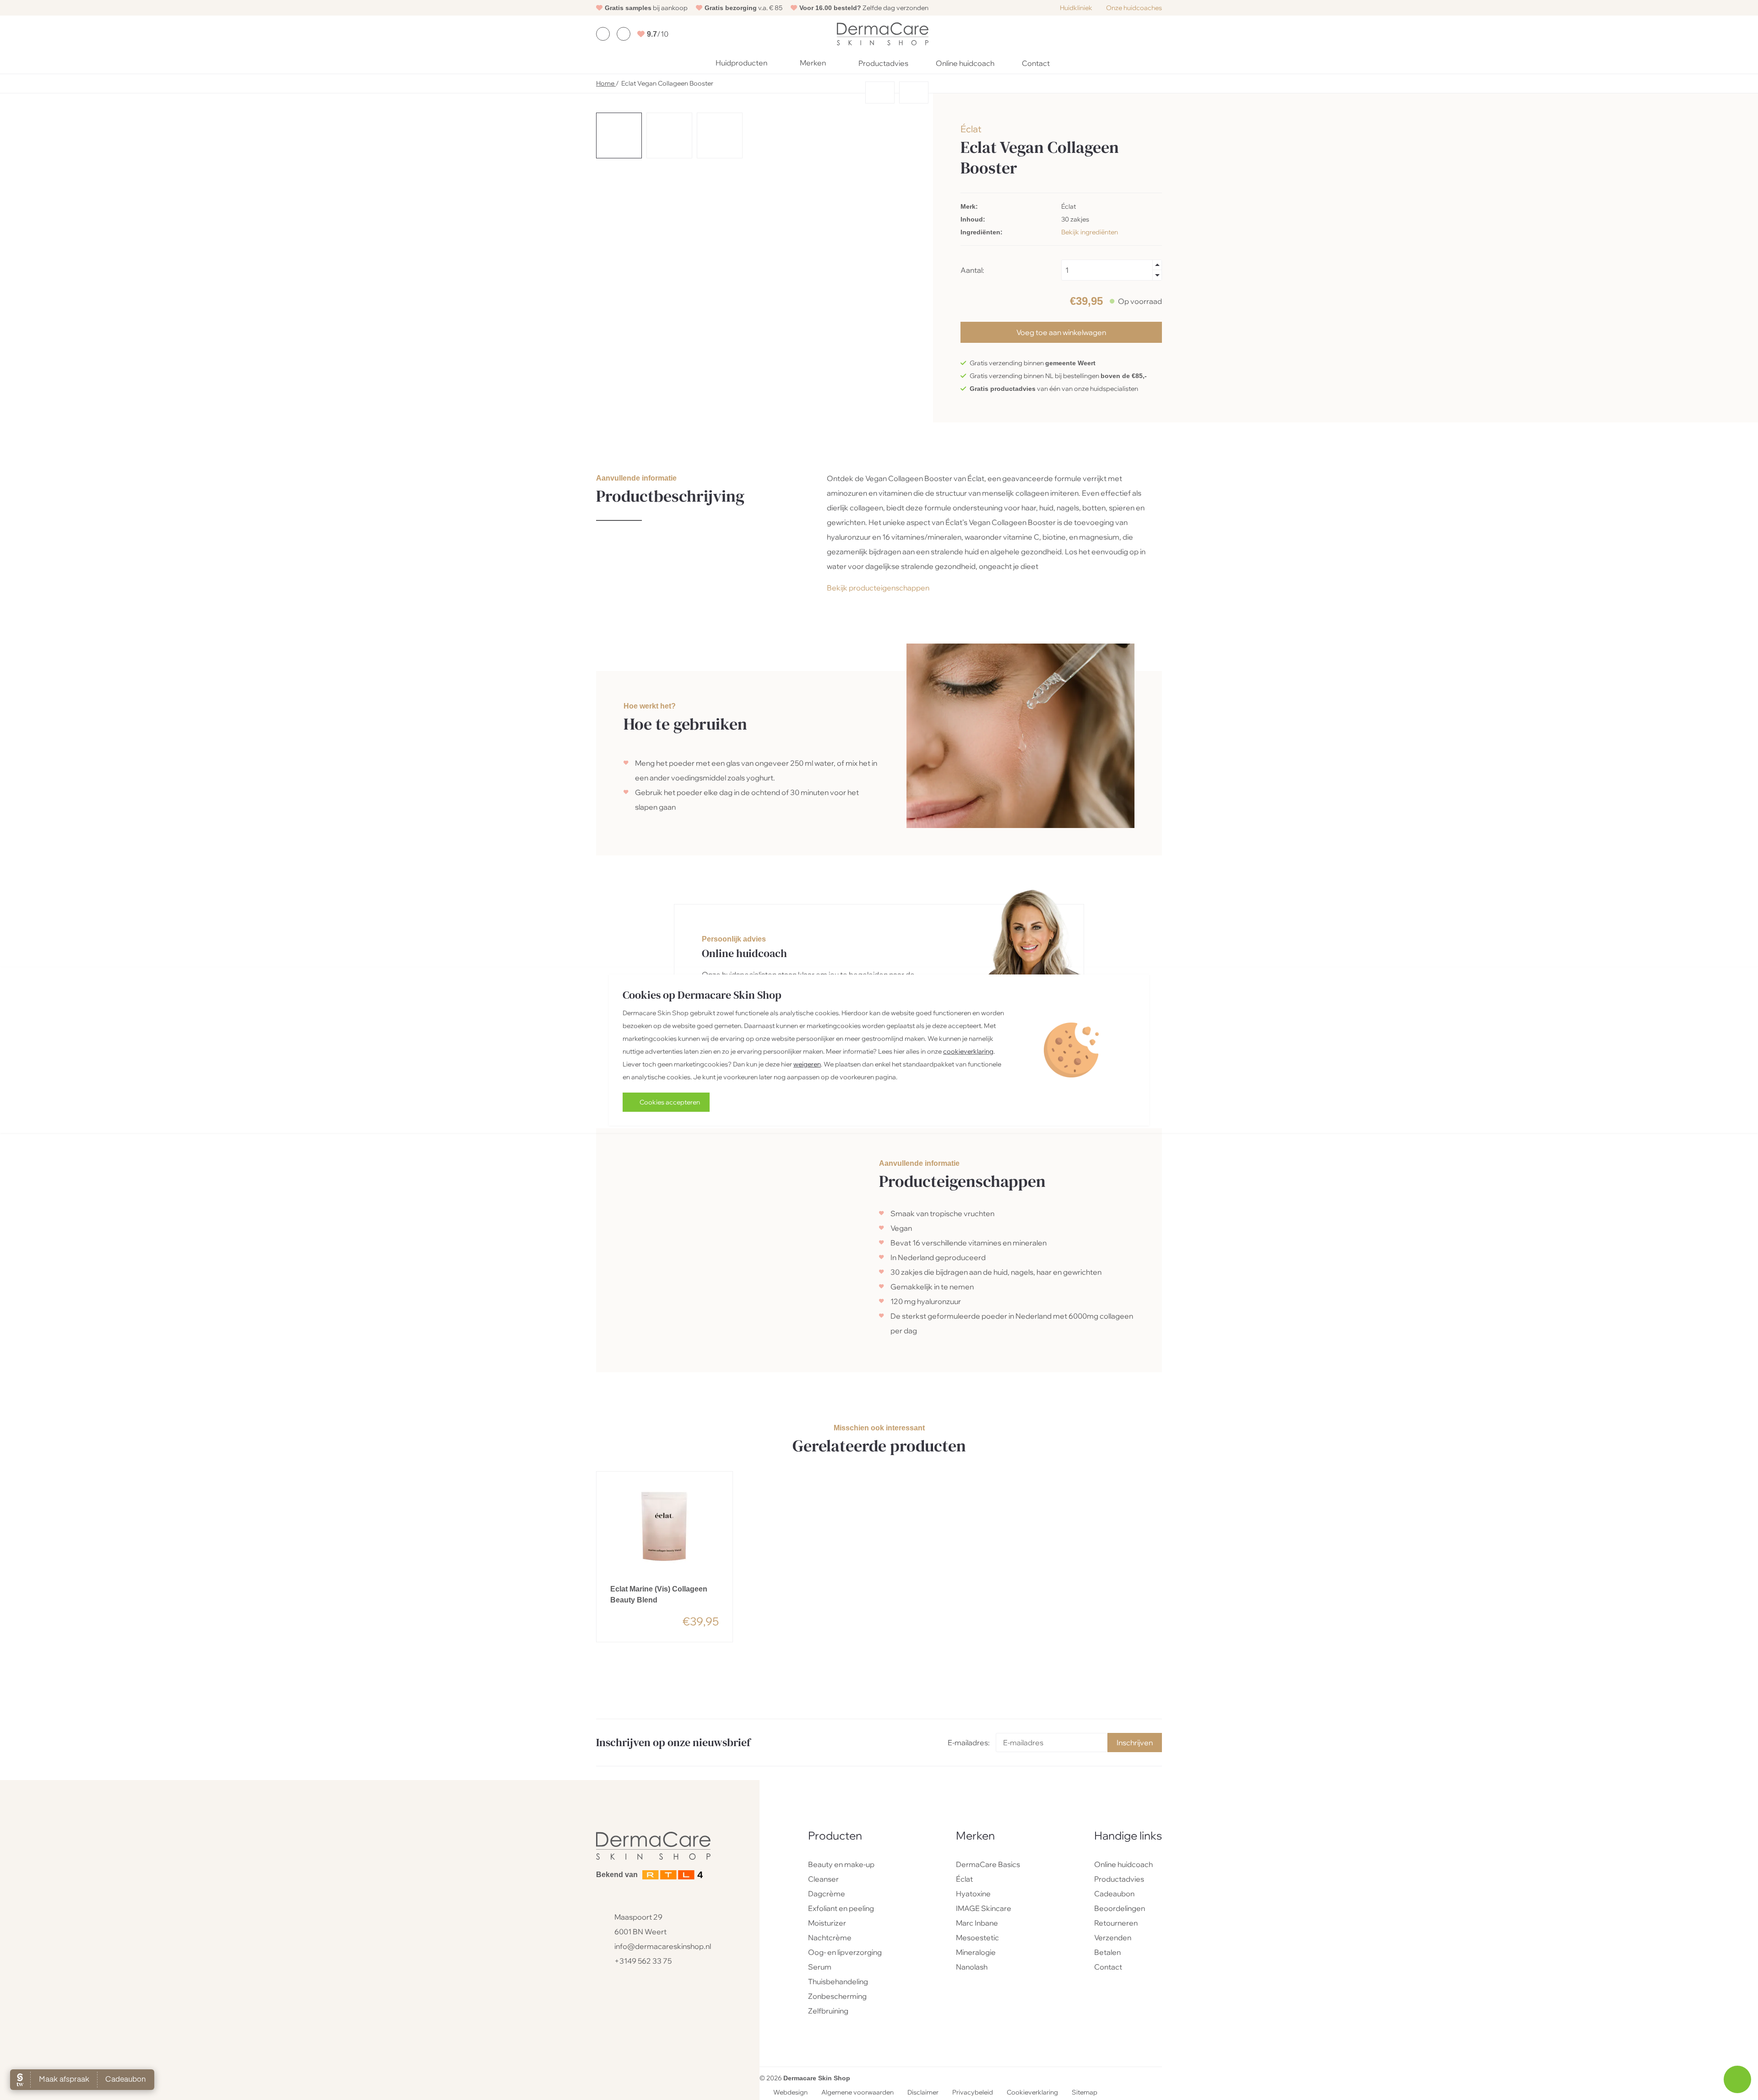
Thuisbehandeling (838, 1981)
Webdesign (790, 2093)
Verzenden (1113, 1938)
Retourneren (1116, 1923)
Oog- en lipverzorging (845, 1952)
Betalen (1107, 1952)
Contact (1036, 63)
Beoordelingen (1120, 1908)
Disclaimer (923, 2093)
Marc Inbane (977, 1923)
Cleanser (823, 1879)
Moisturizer (827, 1923)
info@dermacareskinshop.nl (663, 1946)
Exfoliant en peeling (841, 1908)
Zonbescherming (837, 1996)
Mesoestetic (977, 1938)
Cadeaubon (1114, 1894)
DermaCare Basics (988, 1864)
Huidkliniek (1076, 8)
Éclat (971, 129)
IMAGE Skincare (984, 1908)
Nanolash (972, 1967)
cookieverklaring (968, 1051)
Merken (813, 63)
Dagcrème (827, 1894)
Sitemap (1085, 2093)
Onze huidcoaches (1134, 8)
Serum (820, 1967)
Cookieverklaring (1032, 2093)
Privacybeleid (973, 2093)
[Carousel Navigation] (765, 95)
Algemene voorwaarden (857, 2093)
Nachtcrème (830, 1938)
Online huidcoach (965, 63)
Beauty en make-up (841, 1864)
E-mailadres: (969, 1743)
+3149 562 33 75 (643, 1961)
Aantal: (972, 270)
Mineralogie (976, 1952)
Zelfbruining (828, 2011)
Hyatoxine (973, 1894)
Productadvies (883, 63)
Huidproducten (741, 63)
